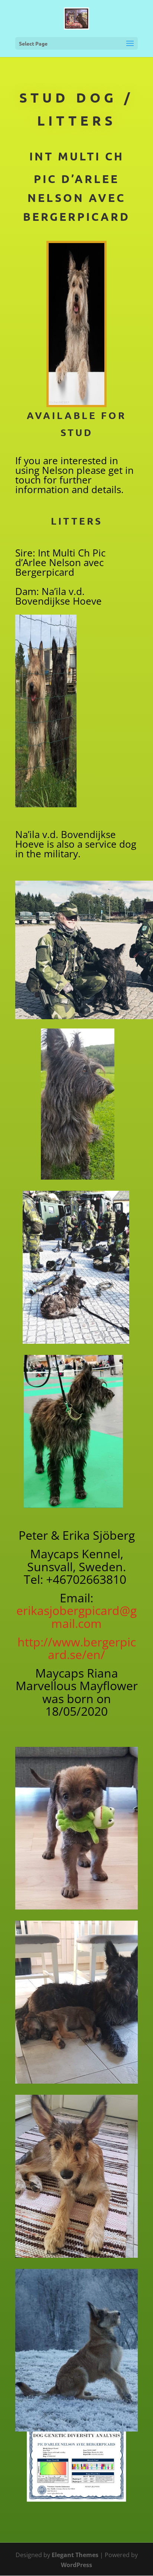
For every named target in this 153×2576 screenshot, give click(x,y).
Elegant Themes (75, 2555)
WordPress (76, 2565)
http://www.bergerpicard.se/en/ (77, 1648)
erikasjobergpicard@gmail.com (76, 1617)
